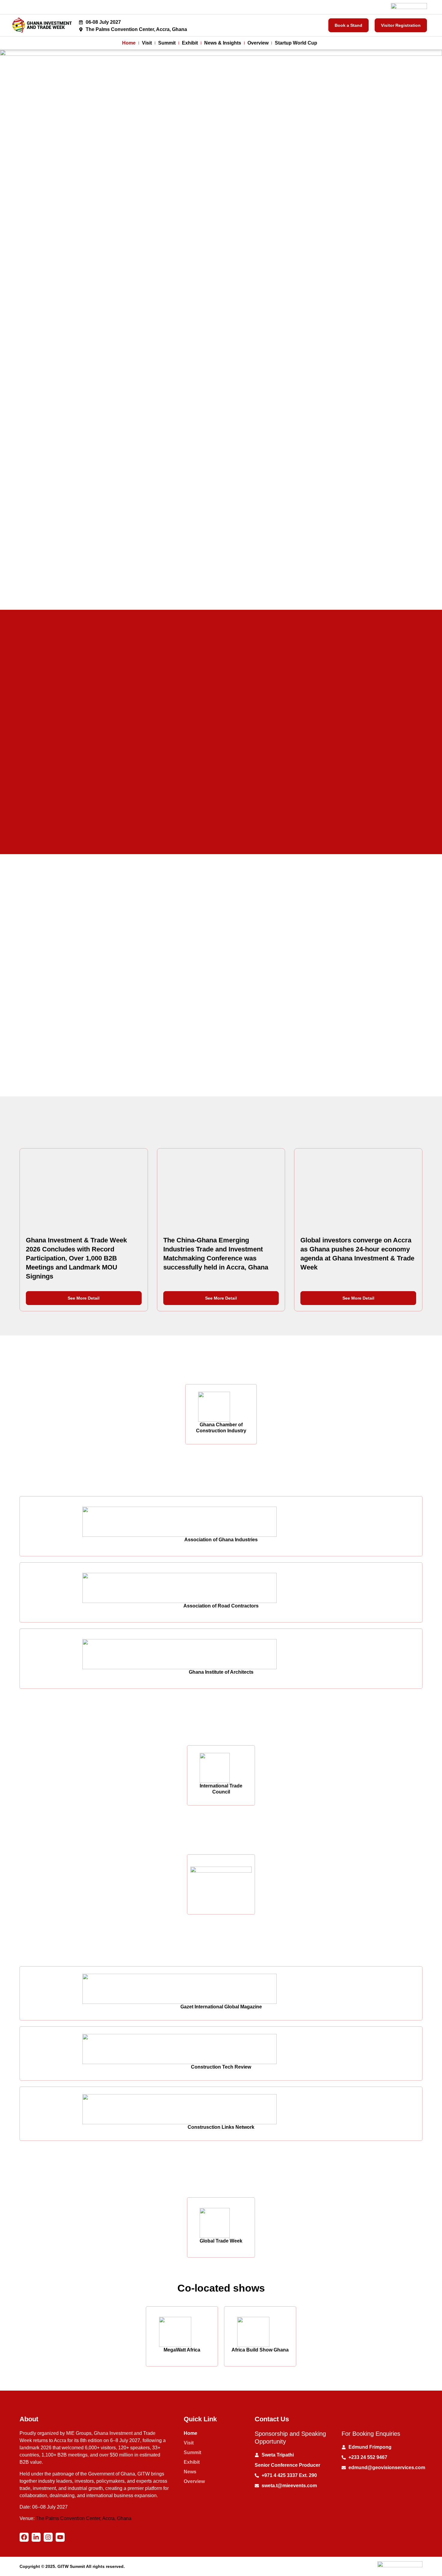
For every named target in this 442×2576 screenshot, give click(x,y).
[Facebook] (24, 2537)
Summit (167, 43)
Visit (147, 43)
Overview (258, 43)
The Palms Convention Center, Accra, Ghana (84, 2518)
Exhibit (190, 43)
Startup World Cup (296, 43)
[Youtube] (60, 2537)
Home (129, 43)
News (190, 2472)
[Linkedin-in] (36, 2537)
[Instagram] (48, 2537)
